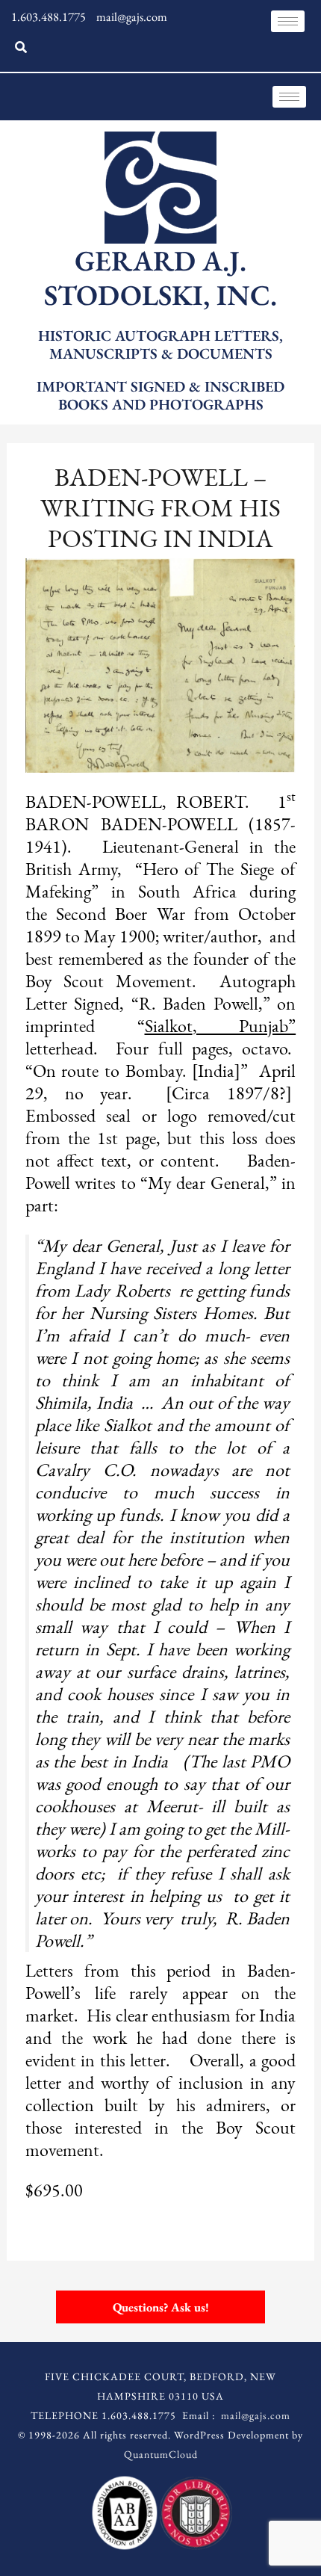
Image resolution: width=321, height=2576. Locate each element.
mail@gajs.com (256, 2415)
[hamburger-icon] (288, 21)
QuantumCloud (161, 2454)
